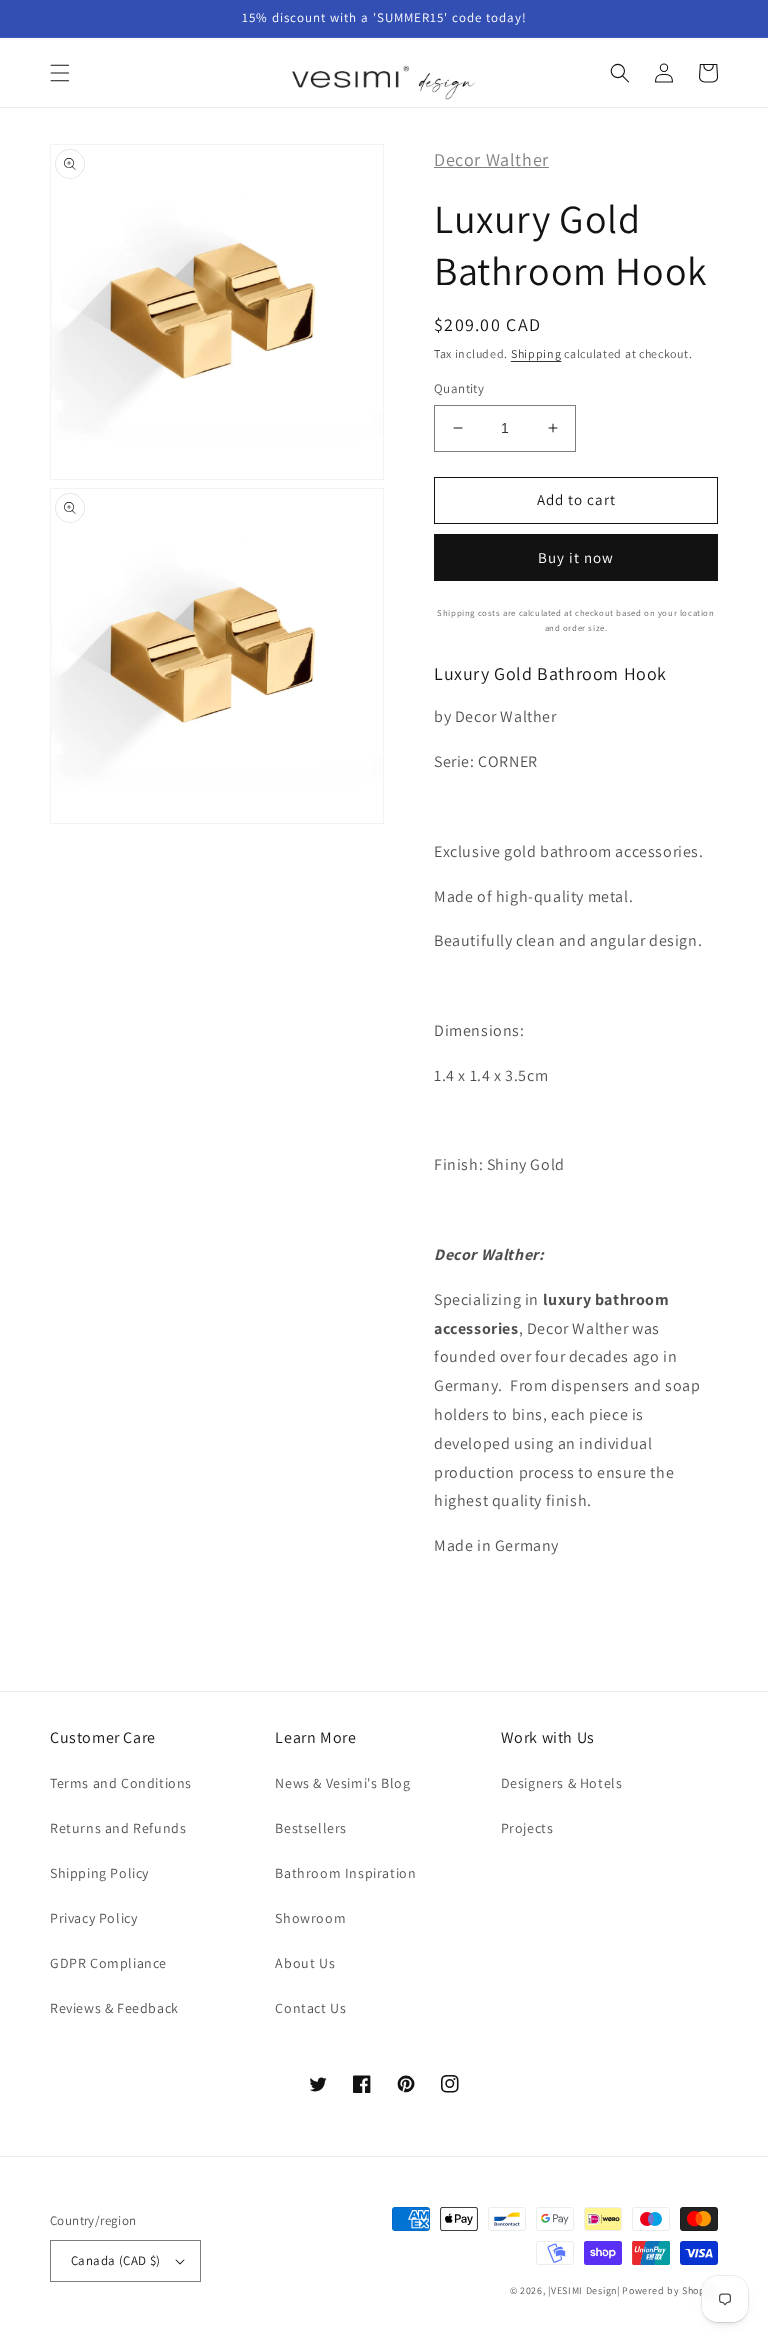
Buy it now (576, 557)
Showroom (310, 1918)
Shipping (536, 353)
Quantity (459, 388)
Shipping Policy (99, 1873)
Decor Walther (491, 159)
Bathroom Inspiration (345, 1873)
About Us (305, 1963)
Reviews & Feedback (114, 2008)
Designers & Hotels (562, 1783)
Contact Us (310, 2008)
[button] (60, 73)
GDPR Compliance (108, 1963)
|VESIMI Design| (584, 2290)
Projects (527, 1828)
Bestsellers (311, 1828)
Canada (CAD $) (116, 2260)
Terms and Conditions (121, 1783)
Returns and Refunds (118, 1828)
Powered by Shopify (670, 2290)
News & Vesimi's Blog (342, 1783)
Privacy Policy (93, 1918)
